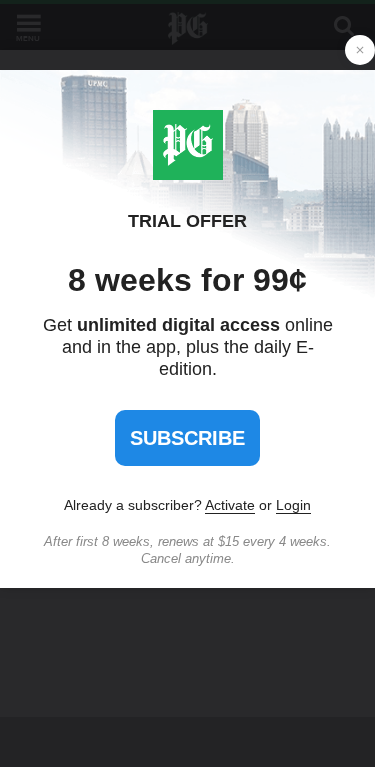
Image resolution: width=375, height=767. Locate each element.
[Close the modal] (360, 50)
